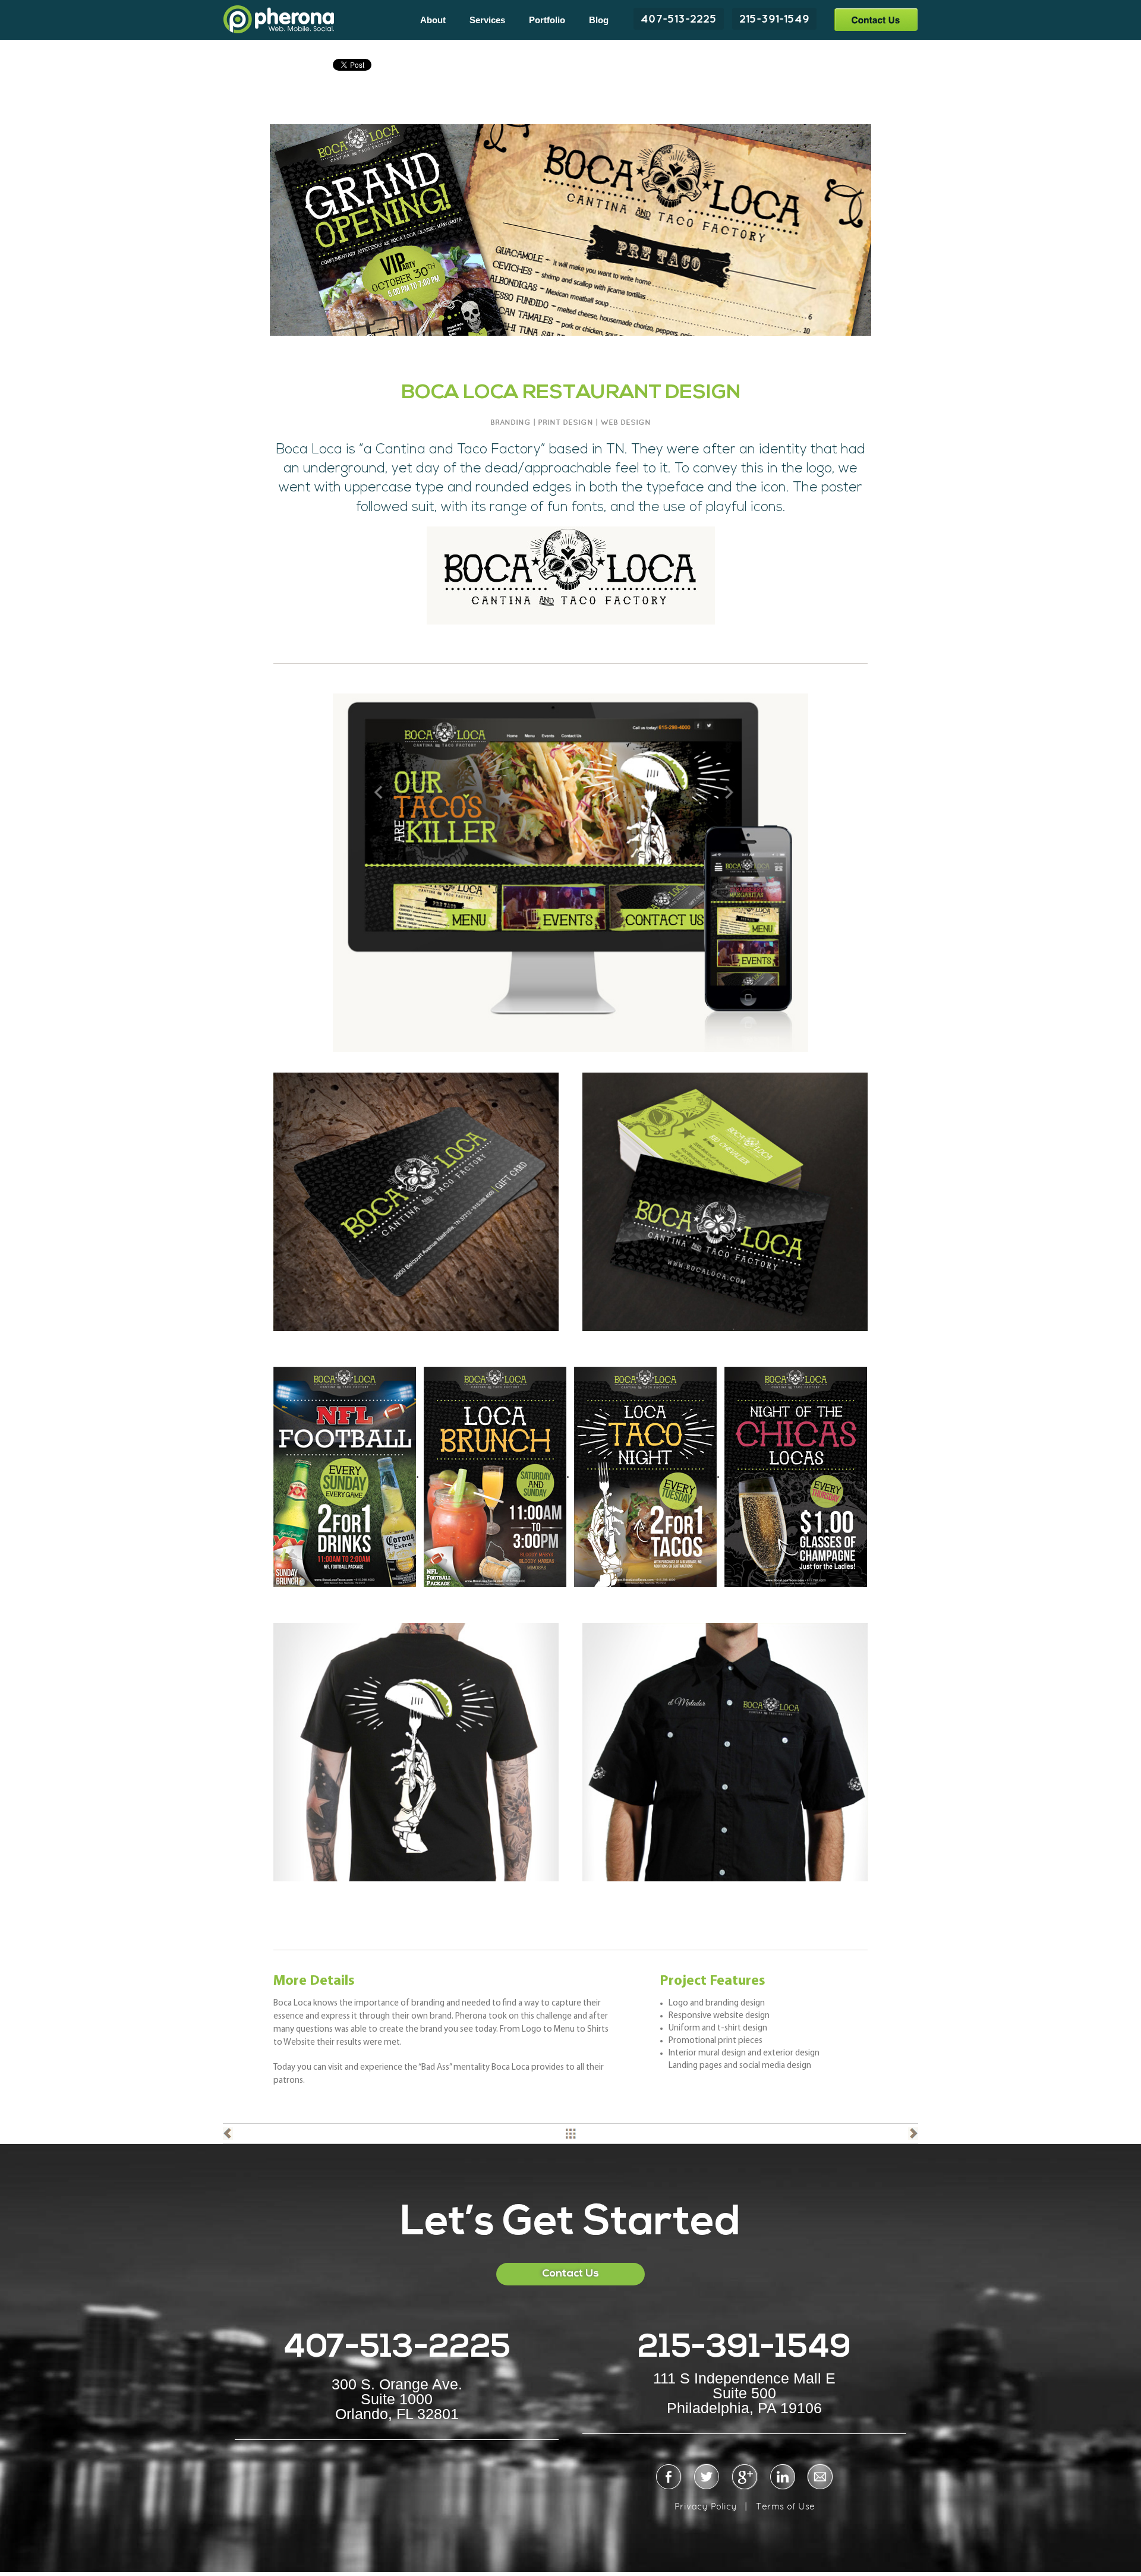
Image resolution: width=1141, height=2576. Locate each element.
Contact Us (876, 19)
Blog (599, 20)
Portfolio (547, 20)
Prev (228, 2134)
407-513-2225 (679, 18)
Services (487, 20)
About (433, 20)
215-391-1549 (774, 18)
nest (913, 2134)
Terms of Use (785, 2506)
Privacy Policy (706, 2506)
